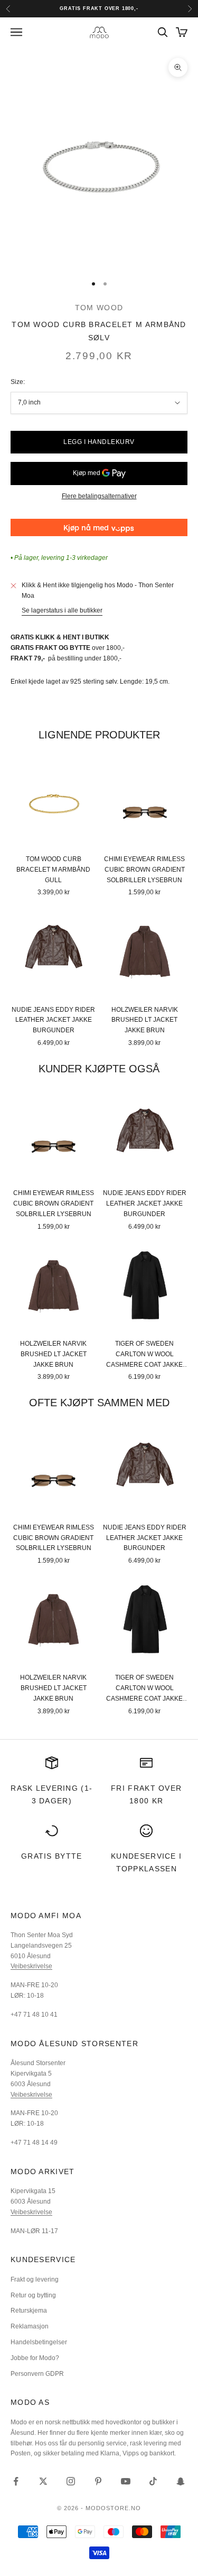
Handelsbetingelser (39, 2342)
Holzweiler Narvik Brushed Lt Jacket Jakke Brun (145, 1020)
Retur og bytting (33, 2295)
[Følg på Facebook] (16, 2481)
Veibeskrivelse (31, 1966)
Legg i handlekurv (99, 442)
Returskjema (29, 2311)
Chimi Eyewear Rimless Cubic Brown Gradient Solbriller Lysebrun (144, 870)
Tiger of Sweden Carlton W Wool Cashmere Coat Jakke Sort (144, 1355)
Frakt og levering (35, 2279)
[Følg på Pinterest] (98, 2481)
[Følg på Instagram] (71, 2481)
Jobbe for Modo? (35, 2358)
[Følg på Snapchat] (181, 2481)
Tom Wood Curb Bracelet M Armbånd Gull (53, 870)
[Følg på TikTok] (153, 2481)
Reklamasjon (30, 2326)
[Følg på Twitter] (43, 2481)
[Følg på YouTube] (126, 2481)
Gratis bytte (52, 1856)
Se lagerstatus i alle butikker (62, 610)
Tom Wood (99, 308)
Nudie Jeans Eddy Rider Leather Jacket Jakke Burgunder (53, 1020)
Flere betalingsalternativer (99, 496)
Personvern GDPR (37, 2374)
